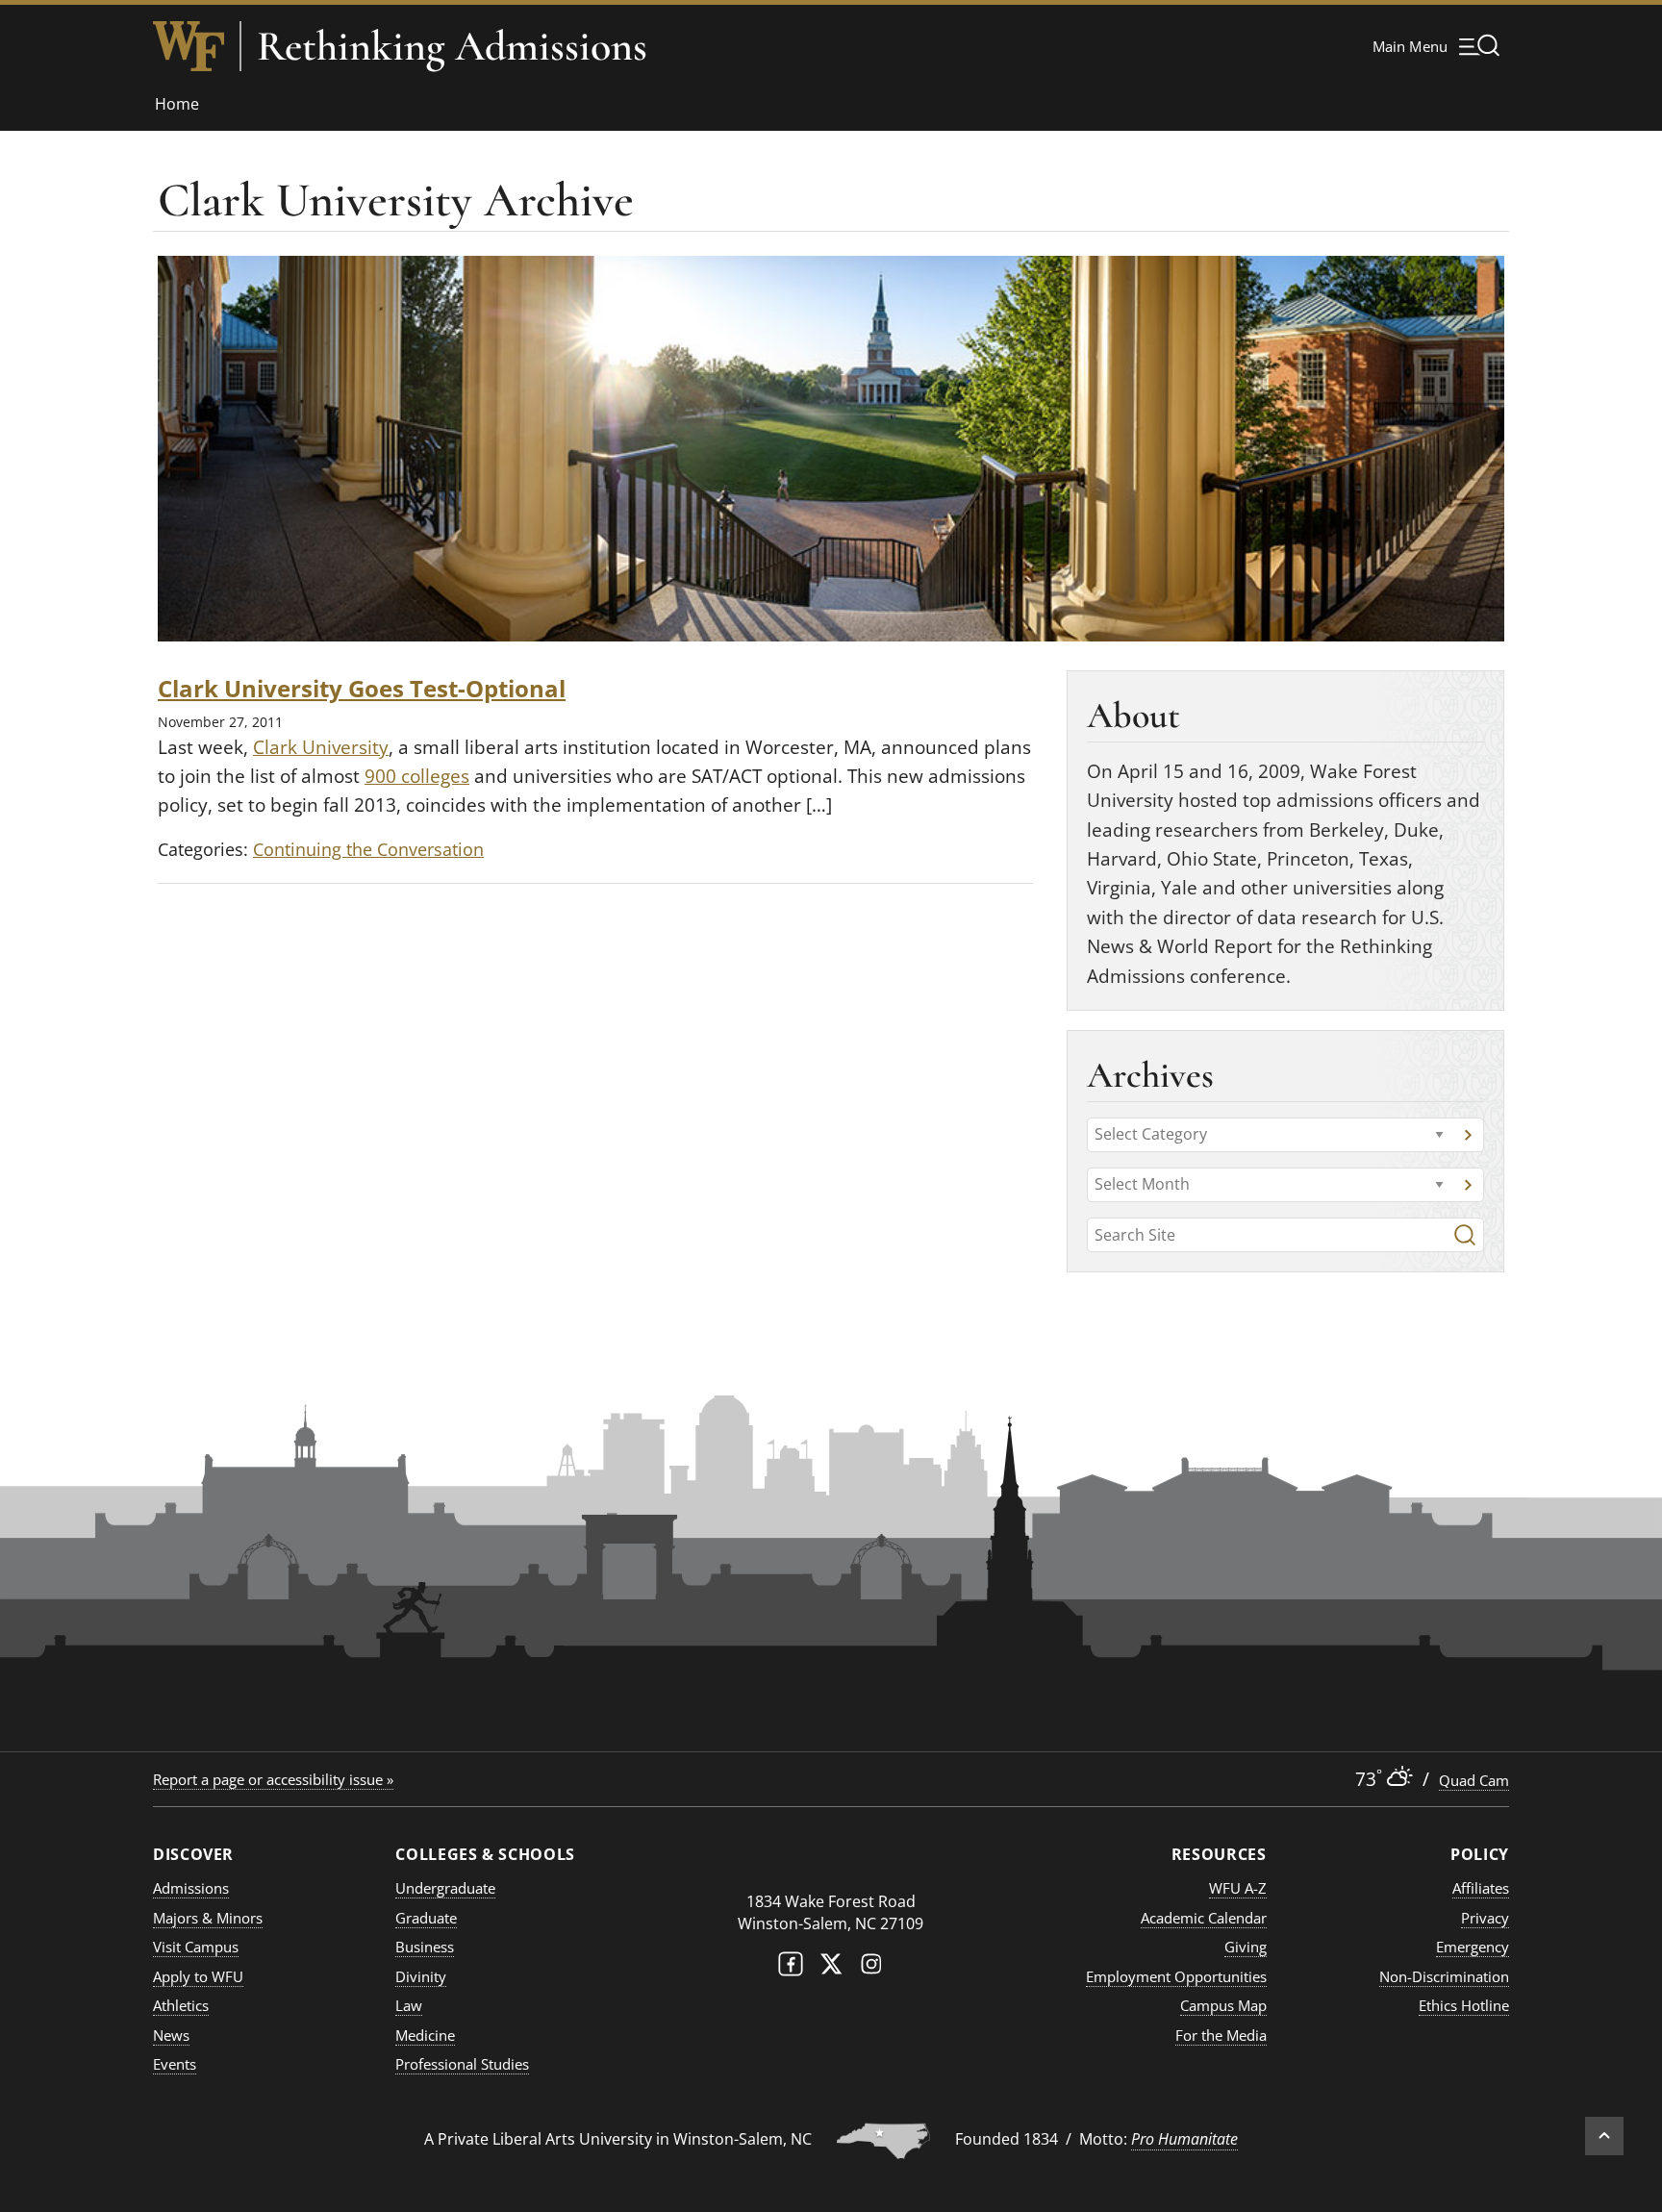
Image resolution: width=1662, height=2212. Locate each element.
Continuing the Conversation (368, 849)
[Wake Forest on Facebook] (791, 1968)
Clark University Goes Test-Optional (362, 688)
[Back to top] (1604, 2136)
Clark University (321, 747)
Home (177, 104)
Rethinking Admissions (452, 46)
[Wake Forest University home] (189, 46)
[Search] (1465, 1235)
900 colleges (417, 776)
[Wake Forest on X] (831, 1968)
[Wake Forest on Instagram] (871, 1968)
